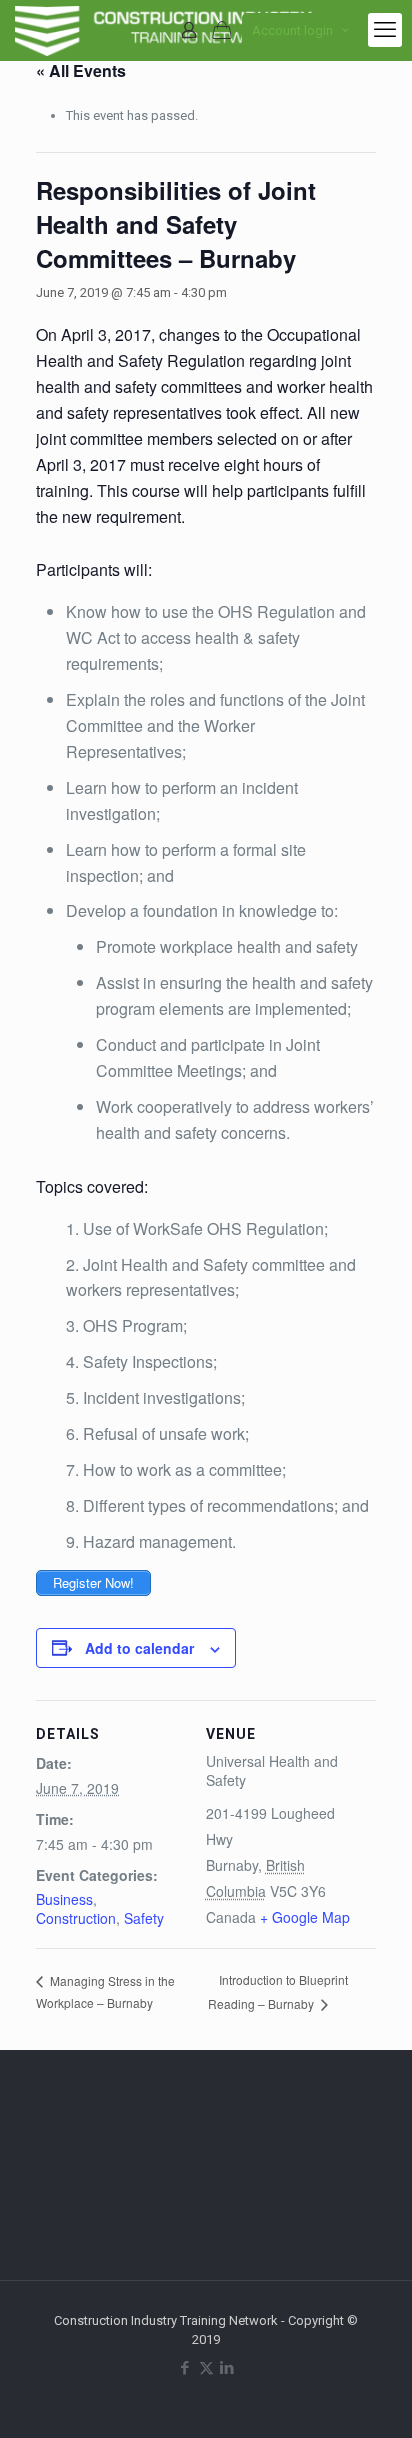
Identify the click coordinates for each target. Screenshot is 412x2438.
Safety (144, 1918)
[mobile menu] (385, 30)
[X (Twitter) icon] (206, 2368)
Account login (292, 30)
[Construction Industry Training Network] (167, 30)
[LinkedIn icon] (227, 2368)
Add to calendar (139, 1648)
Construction (76, 1918)
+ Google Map (305, 1917)
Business (64, 1899)
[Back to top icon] (371, 2397)
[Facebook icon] (185, 2368)
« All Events (81, 70)
